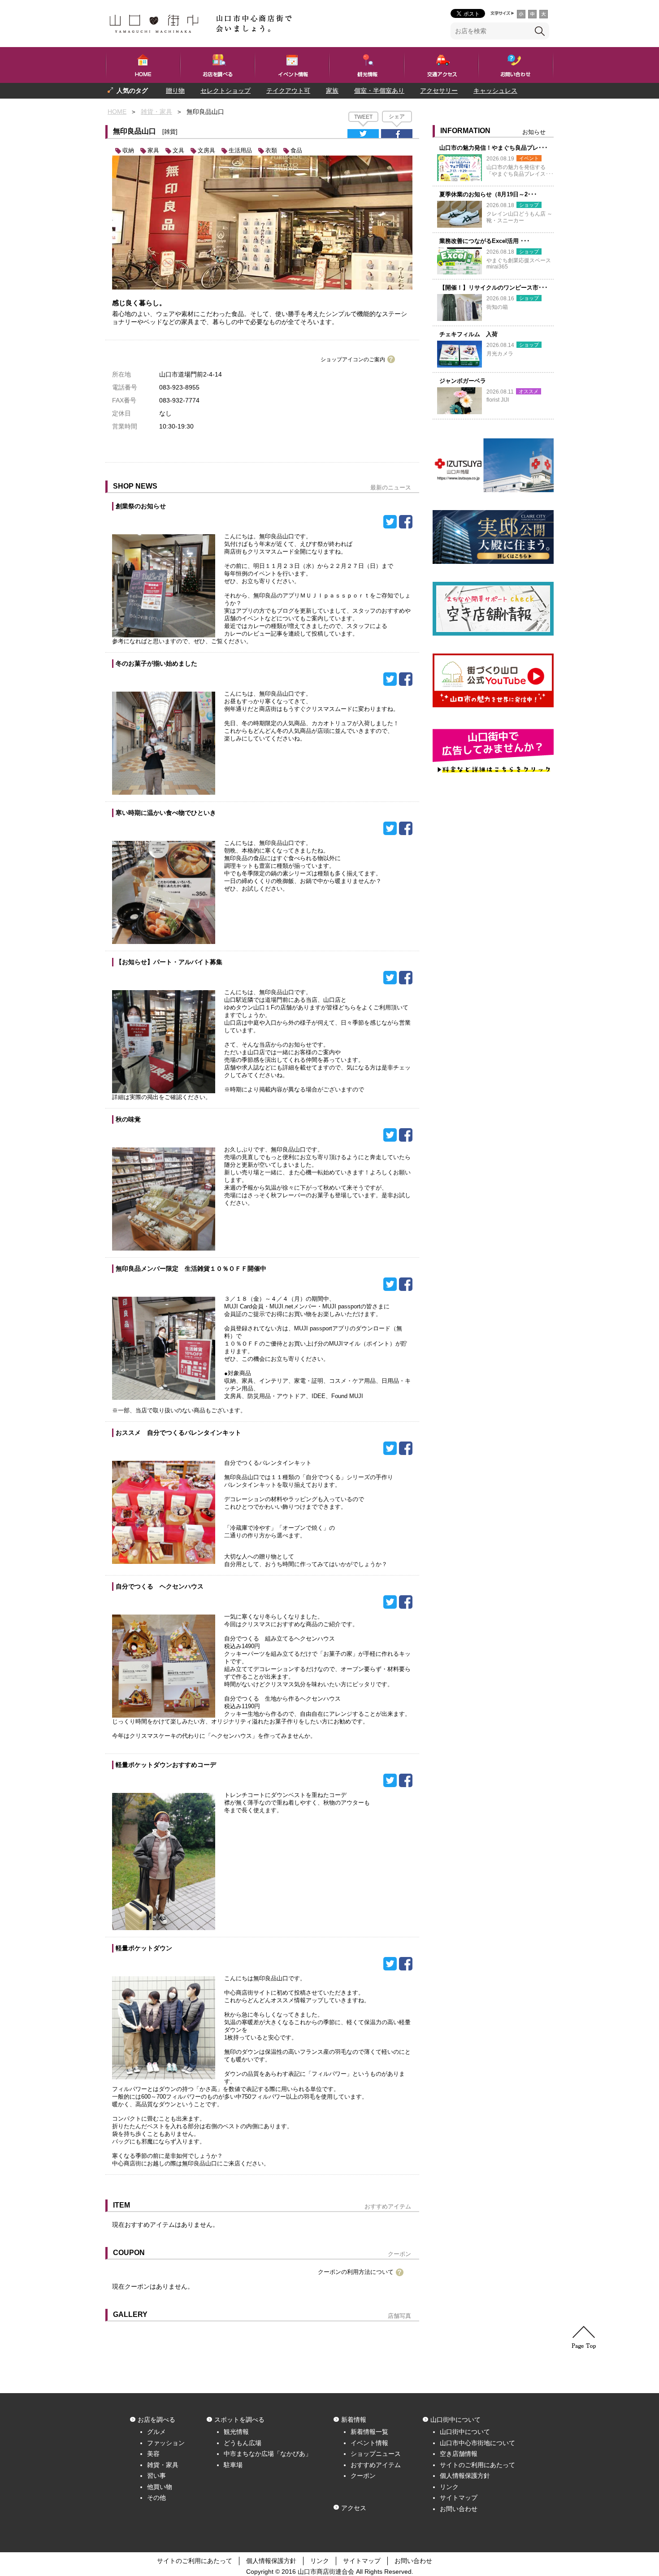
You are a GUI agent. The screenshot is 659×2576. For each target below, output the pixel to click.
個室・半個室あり (379, 91)
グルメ (156, 2432)
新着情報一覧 (369, 2432)
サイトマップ (459, 2498)
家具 (153, 150)
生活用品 (240, 150)
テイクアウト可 (288, 91)
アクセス (354, 2508)
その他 (156, 2498)
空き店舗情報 (459, 2454)
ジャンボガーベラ (463, 381)
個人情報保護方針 (465, 2476)
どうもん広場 (243, 2443)
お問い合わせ (459, 2509)
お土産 (164, 106)
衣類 (271, 150)
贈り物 (175, 91)
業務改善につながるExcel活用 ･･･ (485, 241)
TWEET (363, 117)
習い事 (156, 2476)
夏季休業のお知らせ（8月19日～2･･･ (488, 194)
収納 (128, 150)
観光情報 (236, 2432)
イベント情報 (369, 2443)
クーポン (363, 2476)
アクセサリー (439, 91)
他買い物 (160, 2487)
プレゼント (123, 106)
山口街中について (465, 2432)
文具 (178, 150)
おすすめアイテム (376, 2465)
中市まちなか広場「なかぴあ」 (268, 2454)
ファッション (166, 2443)
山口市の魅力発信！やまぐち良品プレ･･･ (494, 148)
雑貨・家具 (156, 112)
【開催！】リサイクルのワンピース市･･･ (494, 288)
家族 (332, 91)
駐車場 (233, 2465)
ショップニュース (376, 2454)
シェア (397, 117)
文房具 (206, 150)
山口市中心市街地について (477, 2443)
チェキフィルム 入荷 (468, 334)
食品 (296, 150)
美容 (153, 2454)
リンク (449, 2487)
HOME (117, 112)
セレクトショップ (225, 91)
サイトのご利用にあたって (477, 2465)
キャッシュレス (495, 91)
